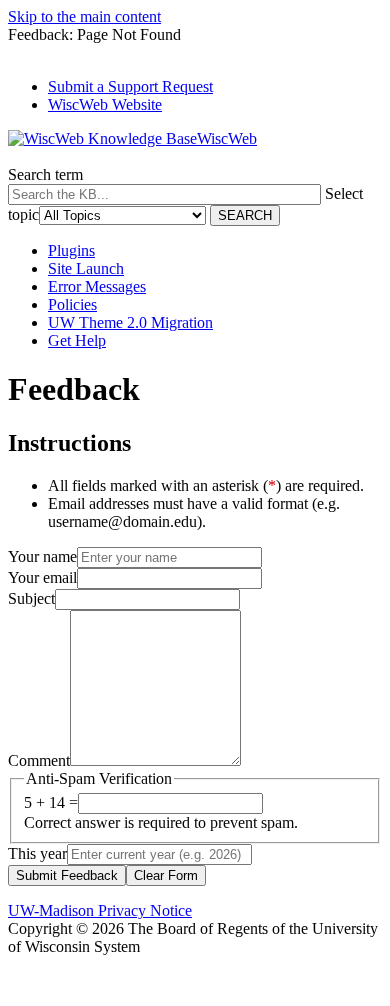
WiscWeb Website (105, 104)
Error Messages (97, 286)
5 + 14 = (51, 802)
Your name (42, 556)
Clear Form (166, 875)
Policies (72, 304)
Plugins (71, 250)
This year (37, 853)
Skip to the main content (84, 16)
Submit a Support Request (130, 86)
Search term (45, 174)
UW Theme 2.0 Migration (130, 322)
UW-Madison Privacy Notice (100, 910)
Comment (39, 760)
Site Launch (86, 268)
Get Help (77, 340)
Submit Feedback (67, 875)
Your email (42, 577)
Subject (31, 598)
